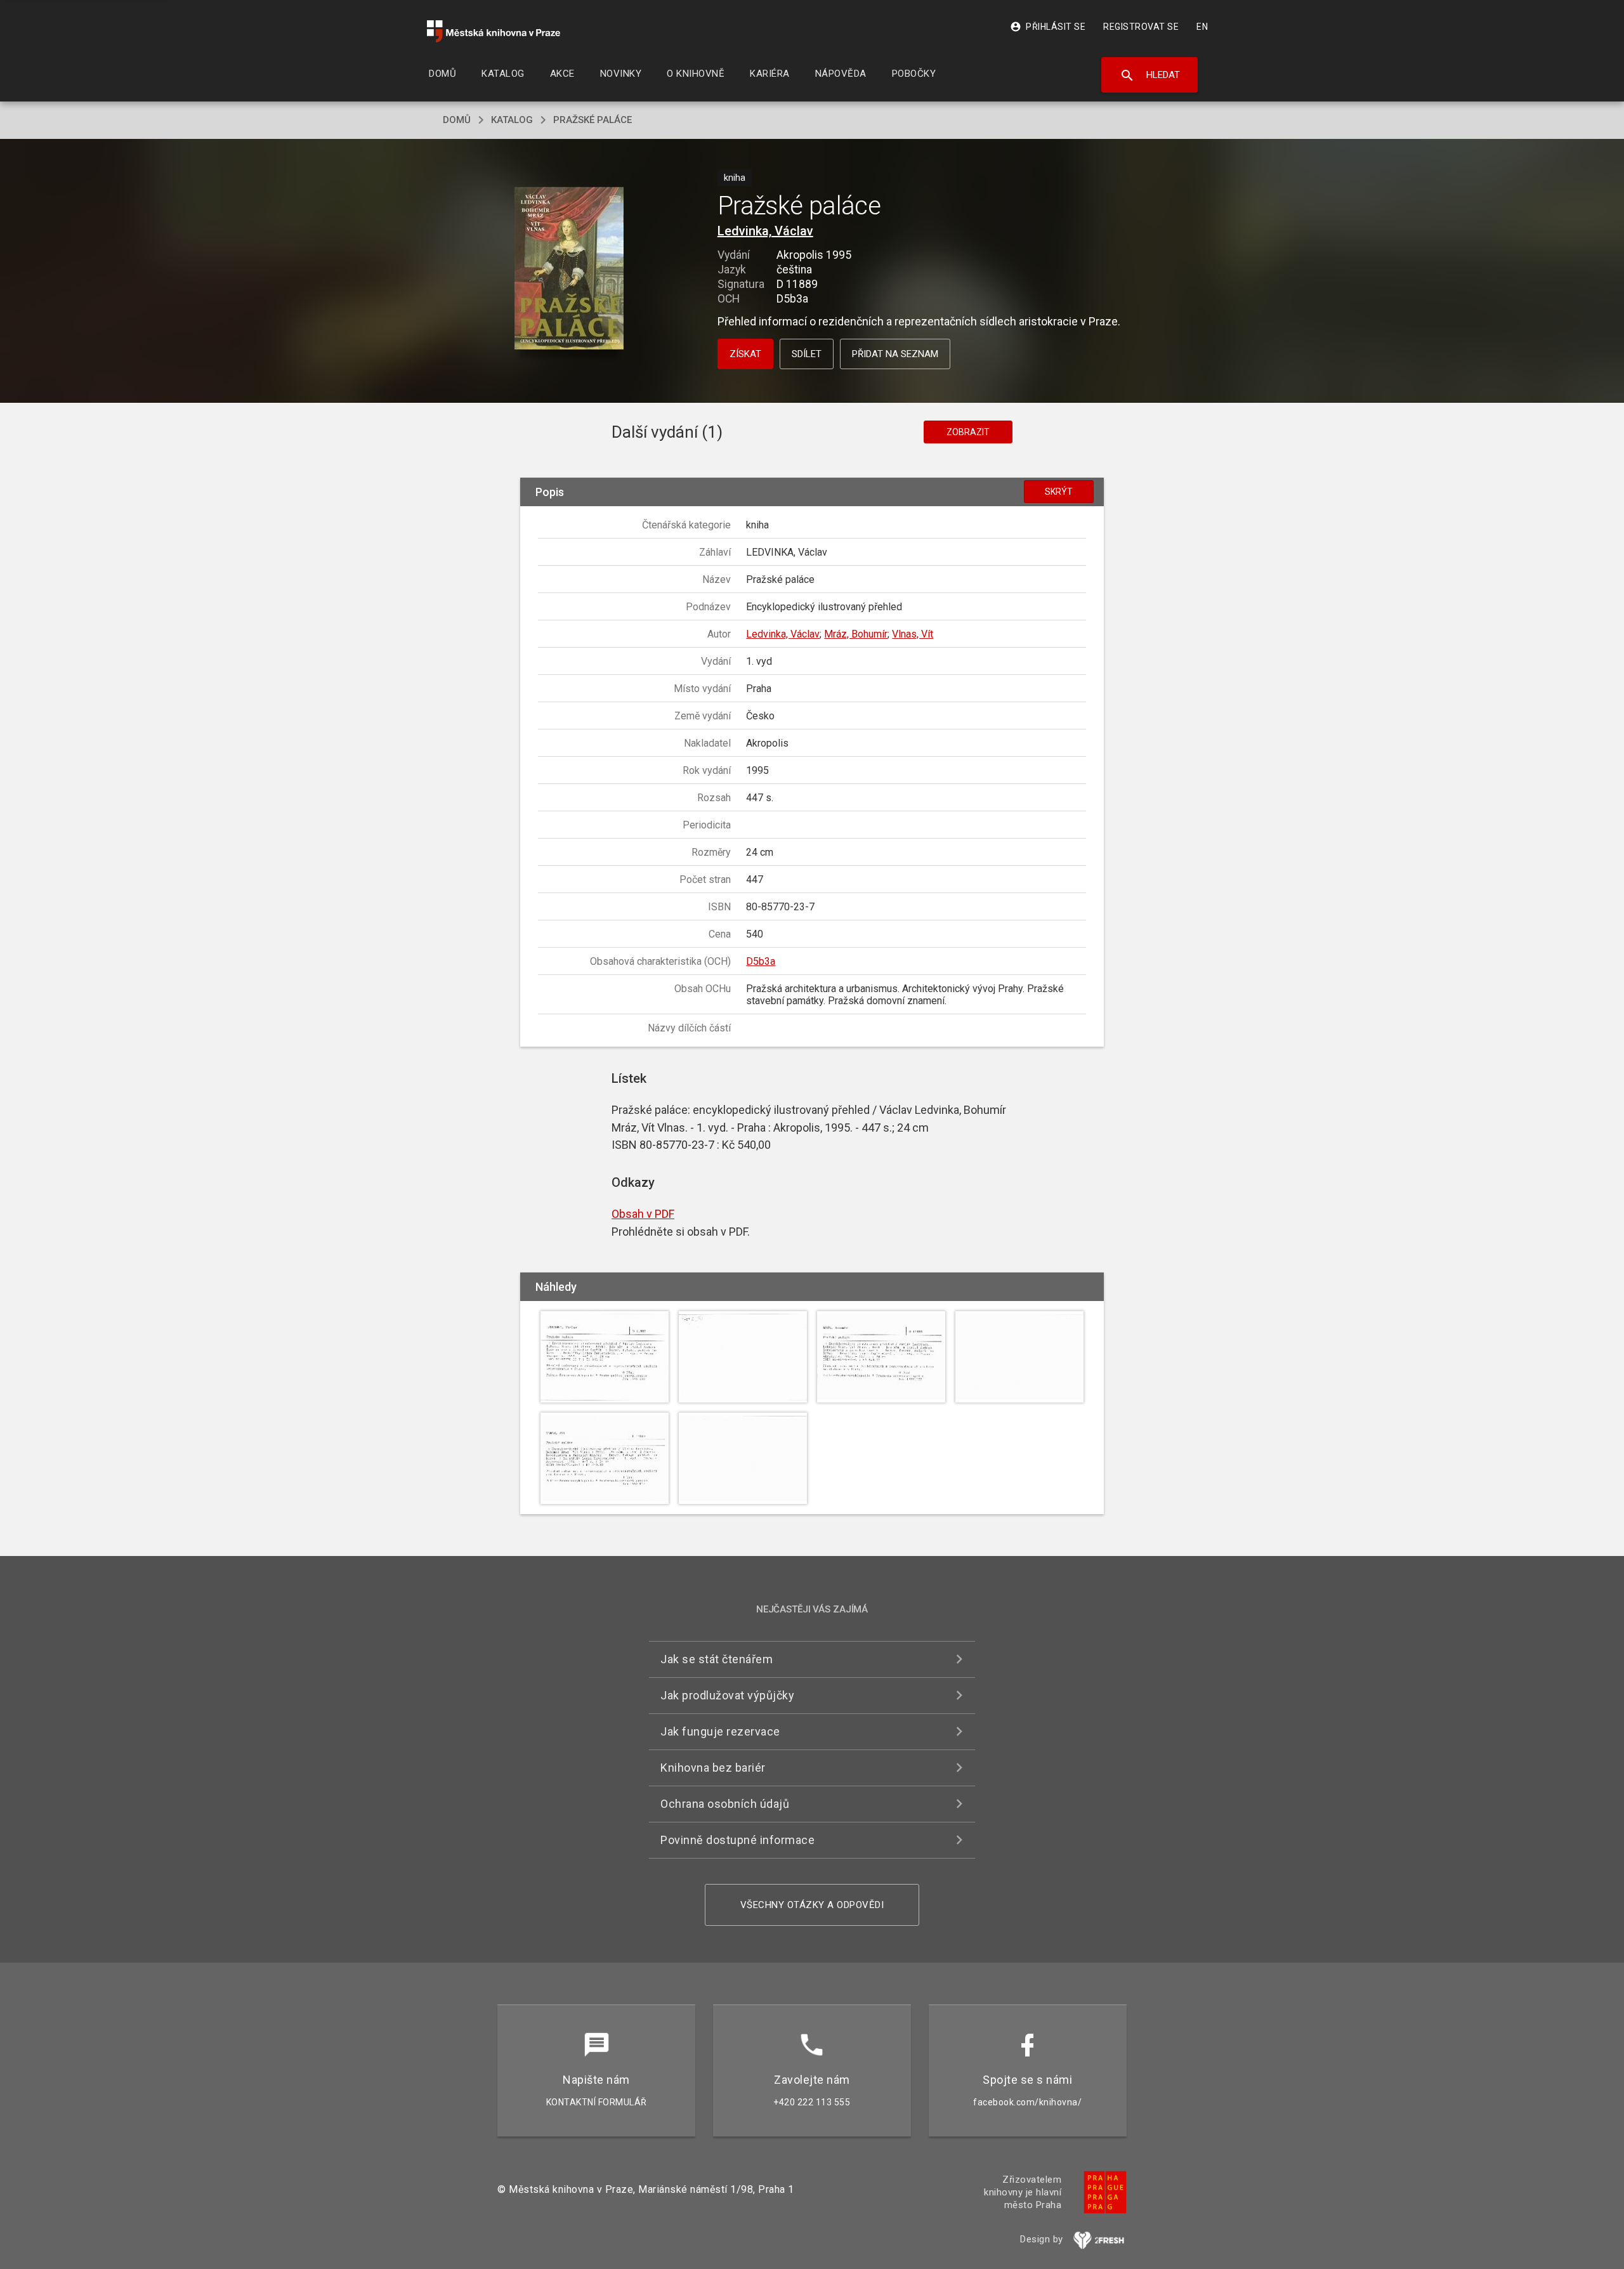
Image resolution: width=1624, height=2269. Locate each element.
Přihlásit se (1048, 27)
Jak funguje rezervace (720, 1731)
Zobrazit (968, 432)
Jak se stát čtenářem (717, 1659)
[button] (569, 269)
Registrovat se (1141, 27)
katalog (512, 120)
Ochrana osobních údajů (725, 1804)
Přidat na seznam (895, 354)
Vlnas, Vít (913, 634)
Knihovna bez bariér (713, 1768)
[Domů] (494, 31)
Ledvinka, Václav (765, 231)
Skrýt (1059, 492)
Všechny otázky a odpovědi (812, 1905)
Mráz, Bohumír (856, 634)
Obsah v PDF (643, 1214)
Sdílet (807, 354)
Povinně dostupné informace (737, 1840)
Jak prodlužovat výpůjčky (727, 1695)
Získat (745, 354)
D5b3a (761, 961)
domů (457, 120)
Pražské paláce (593, 120)
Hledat (1150, 75)
